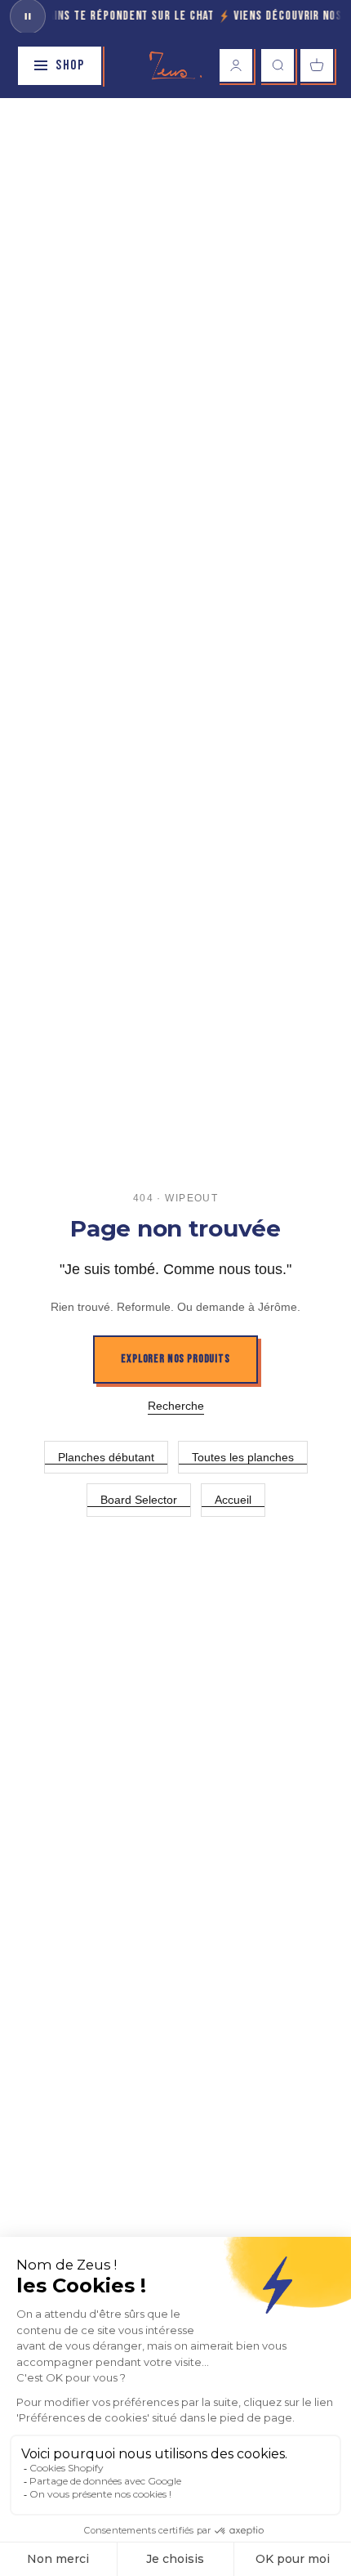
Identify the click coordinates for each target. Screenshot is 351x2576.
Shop (70, 65)
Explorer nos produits (175, 1359)
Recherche (176, 1406)
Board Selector (139, 1500)
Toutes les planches (243, 1457)
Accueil (233, 1500)
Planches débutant (106, 1457)
